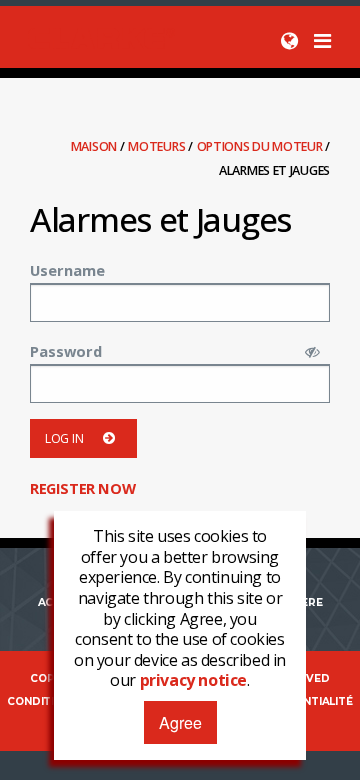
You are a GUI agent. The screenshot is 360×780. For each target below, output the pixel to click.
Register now (82, 488)
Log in (64, 438)
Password (66, 351)
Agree (180, 722)
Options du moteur (261, 146)
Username (67, 270)
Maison (95, 146)
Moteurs (158, 146)
